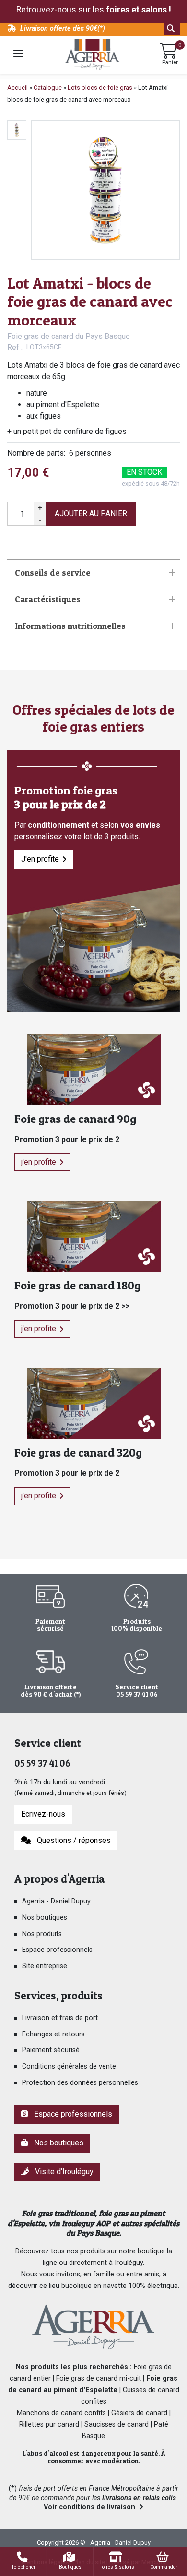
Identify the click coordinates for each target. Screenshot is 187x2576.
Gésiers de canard (139, 2413)
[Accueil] (92, 54)
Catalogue (48, 88)
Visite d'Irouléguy (62, 2172)
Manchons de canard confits (61, 2413)
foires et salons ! (139, 10)
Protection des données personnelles (80, 2083)
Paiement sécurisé (51, 2050)
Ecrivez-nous (43, 1814)
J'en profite (40, 859)
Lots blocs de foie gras (100, 88)
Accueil (18, 88)
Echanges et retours (53, 2034)
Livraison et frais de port (60, 2018)
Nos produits (42, 1934)
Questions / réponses (72, 1840)
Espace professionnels (57, 1950)
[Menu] (18, 54)
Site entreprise (45, 1966)
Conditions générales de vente (69, 2066)
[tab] (93, 573)
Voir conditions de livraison (89, 2507)
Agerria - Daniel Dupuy (56, 1901)
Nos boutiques (45, 1918)
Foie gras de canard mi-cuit (99, 2378)
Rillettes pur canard (49, 2425)
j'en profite (39, 1162)
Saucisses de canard (117, 2425)
